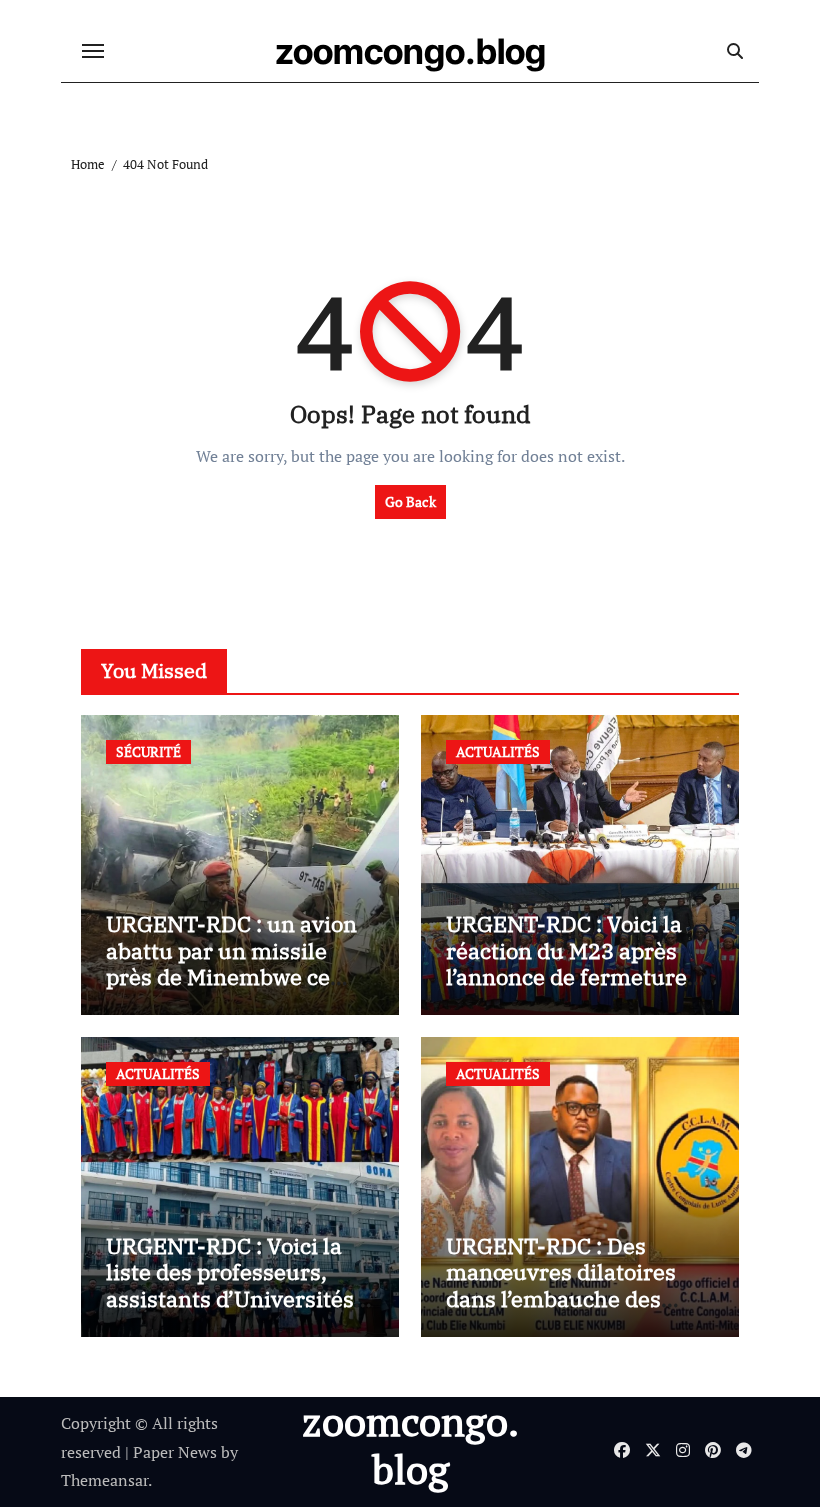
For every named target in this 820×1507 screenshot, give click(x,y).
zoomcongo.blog (410, 51)
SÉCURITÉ (148, 751)
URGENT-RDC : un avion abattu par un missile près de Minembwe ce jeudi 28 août (231, 963)
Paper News (175, 1452)
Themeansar (104, 1480)
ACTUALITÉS (498, 751)
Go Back (410, 501)
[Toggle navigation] (93, 51)
